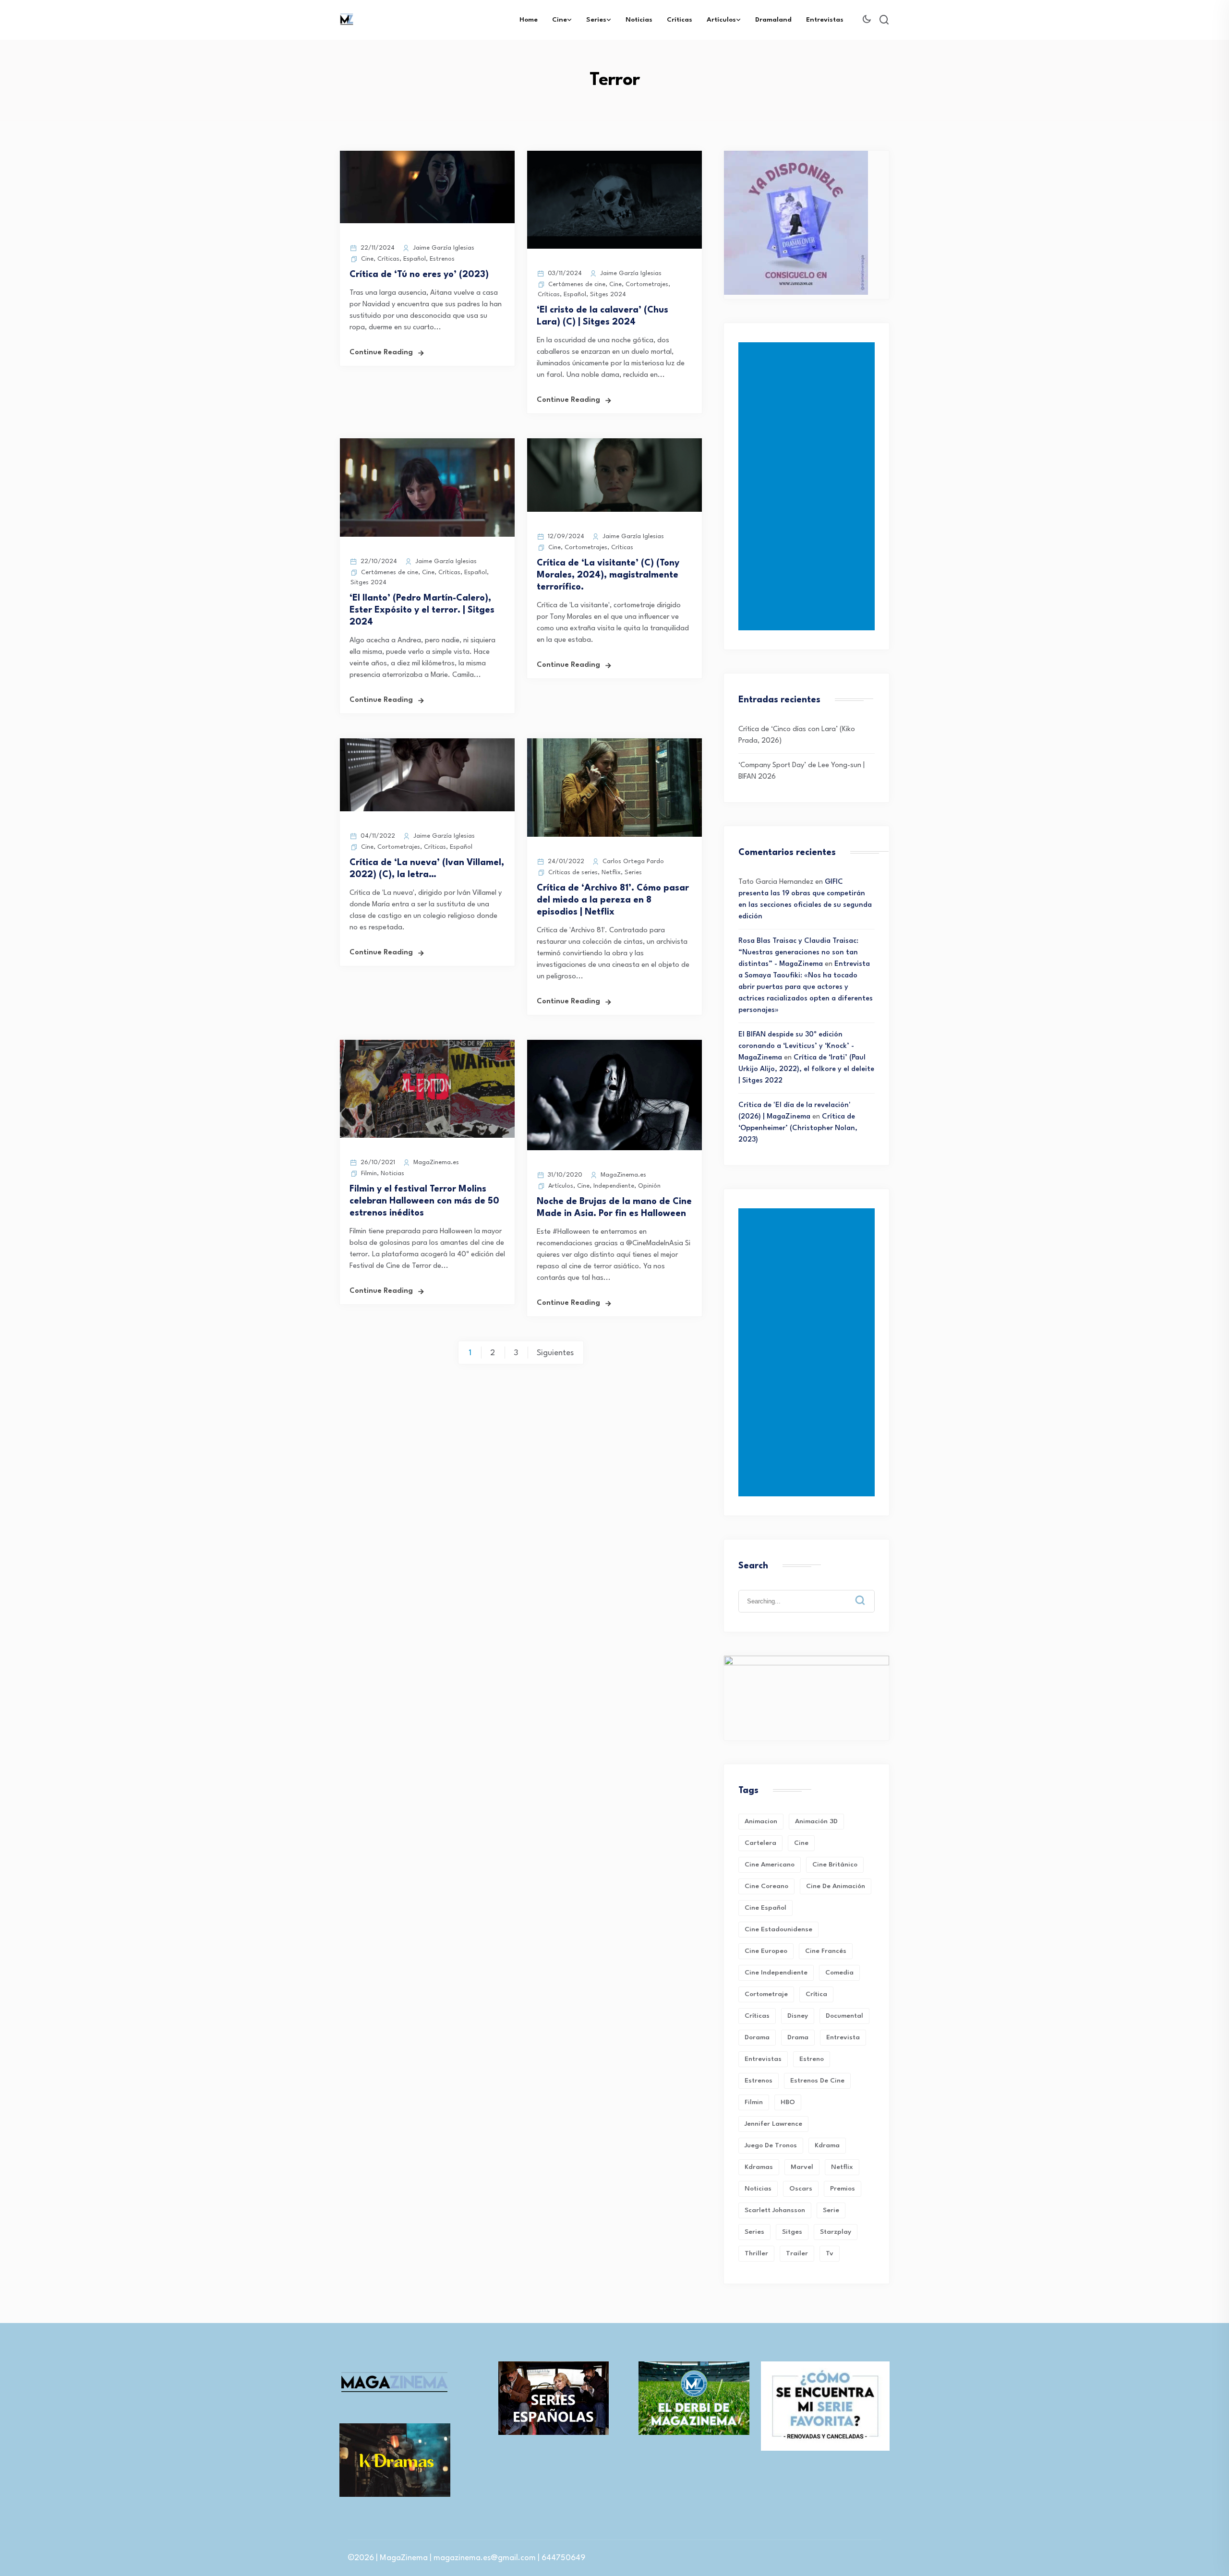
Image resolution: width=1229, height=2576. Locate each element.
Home (529, 20)
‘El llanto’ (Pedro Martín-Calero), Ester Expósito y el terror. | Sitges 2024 (422, 610)
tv (830, 2253)
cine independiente (776, 1973)
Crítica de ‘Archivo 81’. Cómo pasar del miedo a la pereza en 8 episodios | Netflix (613, 900)
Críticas (680, 20)
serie (831, 2210)
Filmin (369, 1174)
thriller (756, 2253)
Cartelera (760, 1843)
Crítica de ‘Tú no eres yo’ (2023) (419, 275)
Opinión (649, 1186)
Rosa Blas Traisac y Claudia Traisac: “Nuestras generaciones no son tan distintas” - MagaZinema (798, 953)
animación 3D (816, 1821)
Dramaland (773, 20)
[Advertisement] (808, 486)
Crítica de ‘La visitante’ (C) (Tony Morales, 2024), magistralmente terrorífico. (608, 575)
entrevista (843, 2037)
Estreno (812, 2059)
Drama (798, 2037)
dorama (757, 2037)
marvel (802, 2167)
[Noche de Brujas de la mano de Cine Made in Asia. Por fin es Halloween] (614, 1149)
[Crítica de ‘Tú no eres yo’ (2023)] (427, 222)
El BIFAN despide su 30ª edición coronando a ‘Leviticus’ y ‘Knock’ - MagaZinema (796, 1046)
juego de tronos (771, 2145)
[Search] (867, 1593)
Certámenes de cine (577, 284)
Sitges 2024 (608, 295)
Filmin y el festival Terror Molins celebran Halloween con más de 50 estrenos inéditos (424, 1201)
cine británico (835, 1865)
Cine (560, 20)
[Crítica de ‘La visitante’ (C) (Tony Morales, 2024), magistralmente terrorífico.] (614, 510)
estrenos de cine (817, 2081)
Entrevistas (825, 20)
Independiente (614, 1186)
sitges (792, 2232)
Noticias (639, 20)
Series (596, 20)
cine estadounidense (778, 1929)
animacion (761, 1821)
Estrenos (442, 259)
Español (415, 259)
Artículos (721, 20)
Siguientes (555, 1353)
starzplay (836, 2232)
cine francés (826, 1951)
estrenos (759, 2081)
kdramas (759, 2167)
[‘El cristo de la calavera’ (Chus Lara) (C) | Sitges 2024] (614, 247)
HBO (788, 2102)
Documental (844, 2016)
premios (843, 2189)
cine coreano (766, 1886)
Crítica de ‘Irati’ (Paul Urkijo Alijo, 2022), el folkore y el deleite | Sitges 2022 (806, 1069)
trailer (797, 2253)
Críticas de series (573, 873)
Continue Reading (381, 353)
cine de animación (836, 1886)
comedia (839, 1973)
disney (798, 2016)
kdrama (827, 2145)
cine (801, 1843)
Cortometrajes (647, 284)
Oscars (801, 2189)
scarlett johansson (775, 2210)
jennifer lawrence (773, 2124)
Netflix (611, 873)
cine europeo (766, 1951)
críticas (757, 2016)
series (754, 2232)
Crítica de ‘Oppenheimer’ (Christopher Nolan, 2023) (798, 1128)
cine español (765, 1908)
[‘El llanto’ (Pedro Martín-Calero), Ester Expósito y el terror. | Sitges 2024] (427, 535)
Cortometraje (766, 1994)
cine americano (770, 1865)
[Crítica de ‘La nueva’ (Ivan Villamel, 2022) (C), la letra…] (427, 810)
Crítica (816, 1994)
